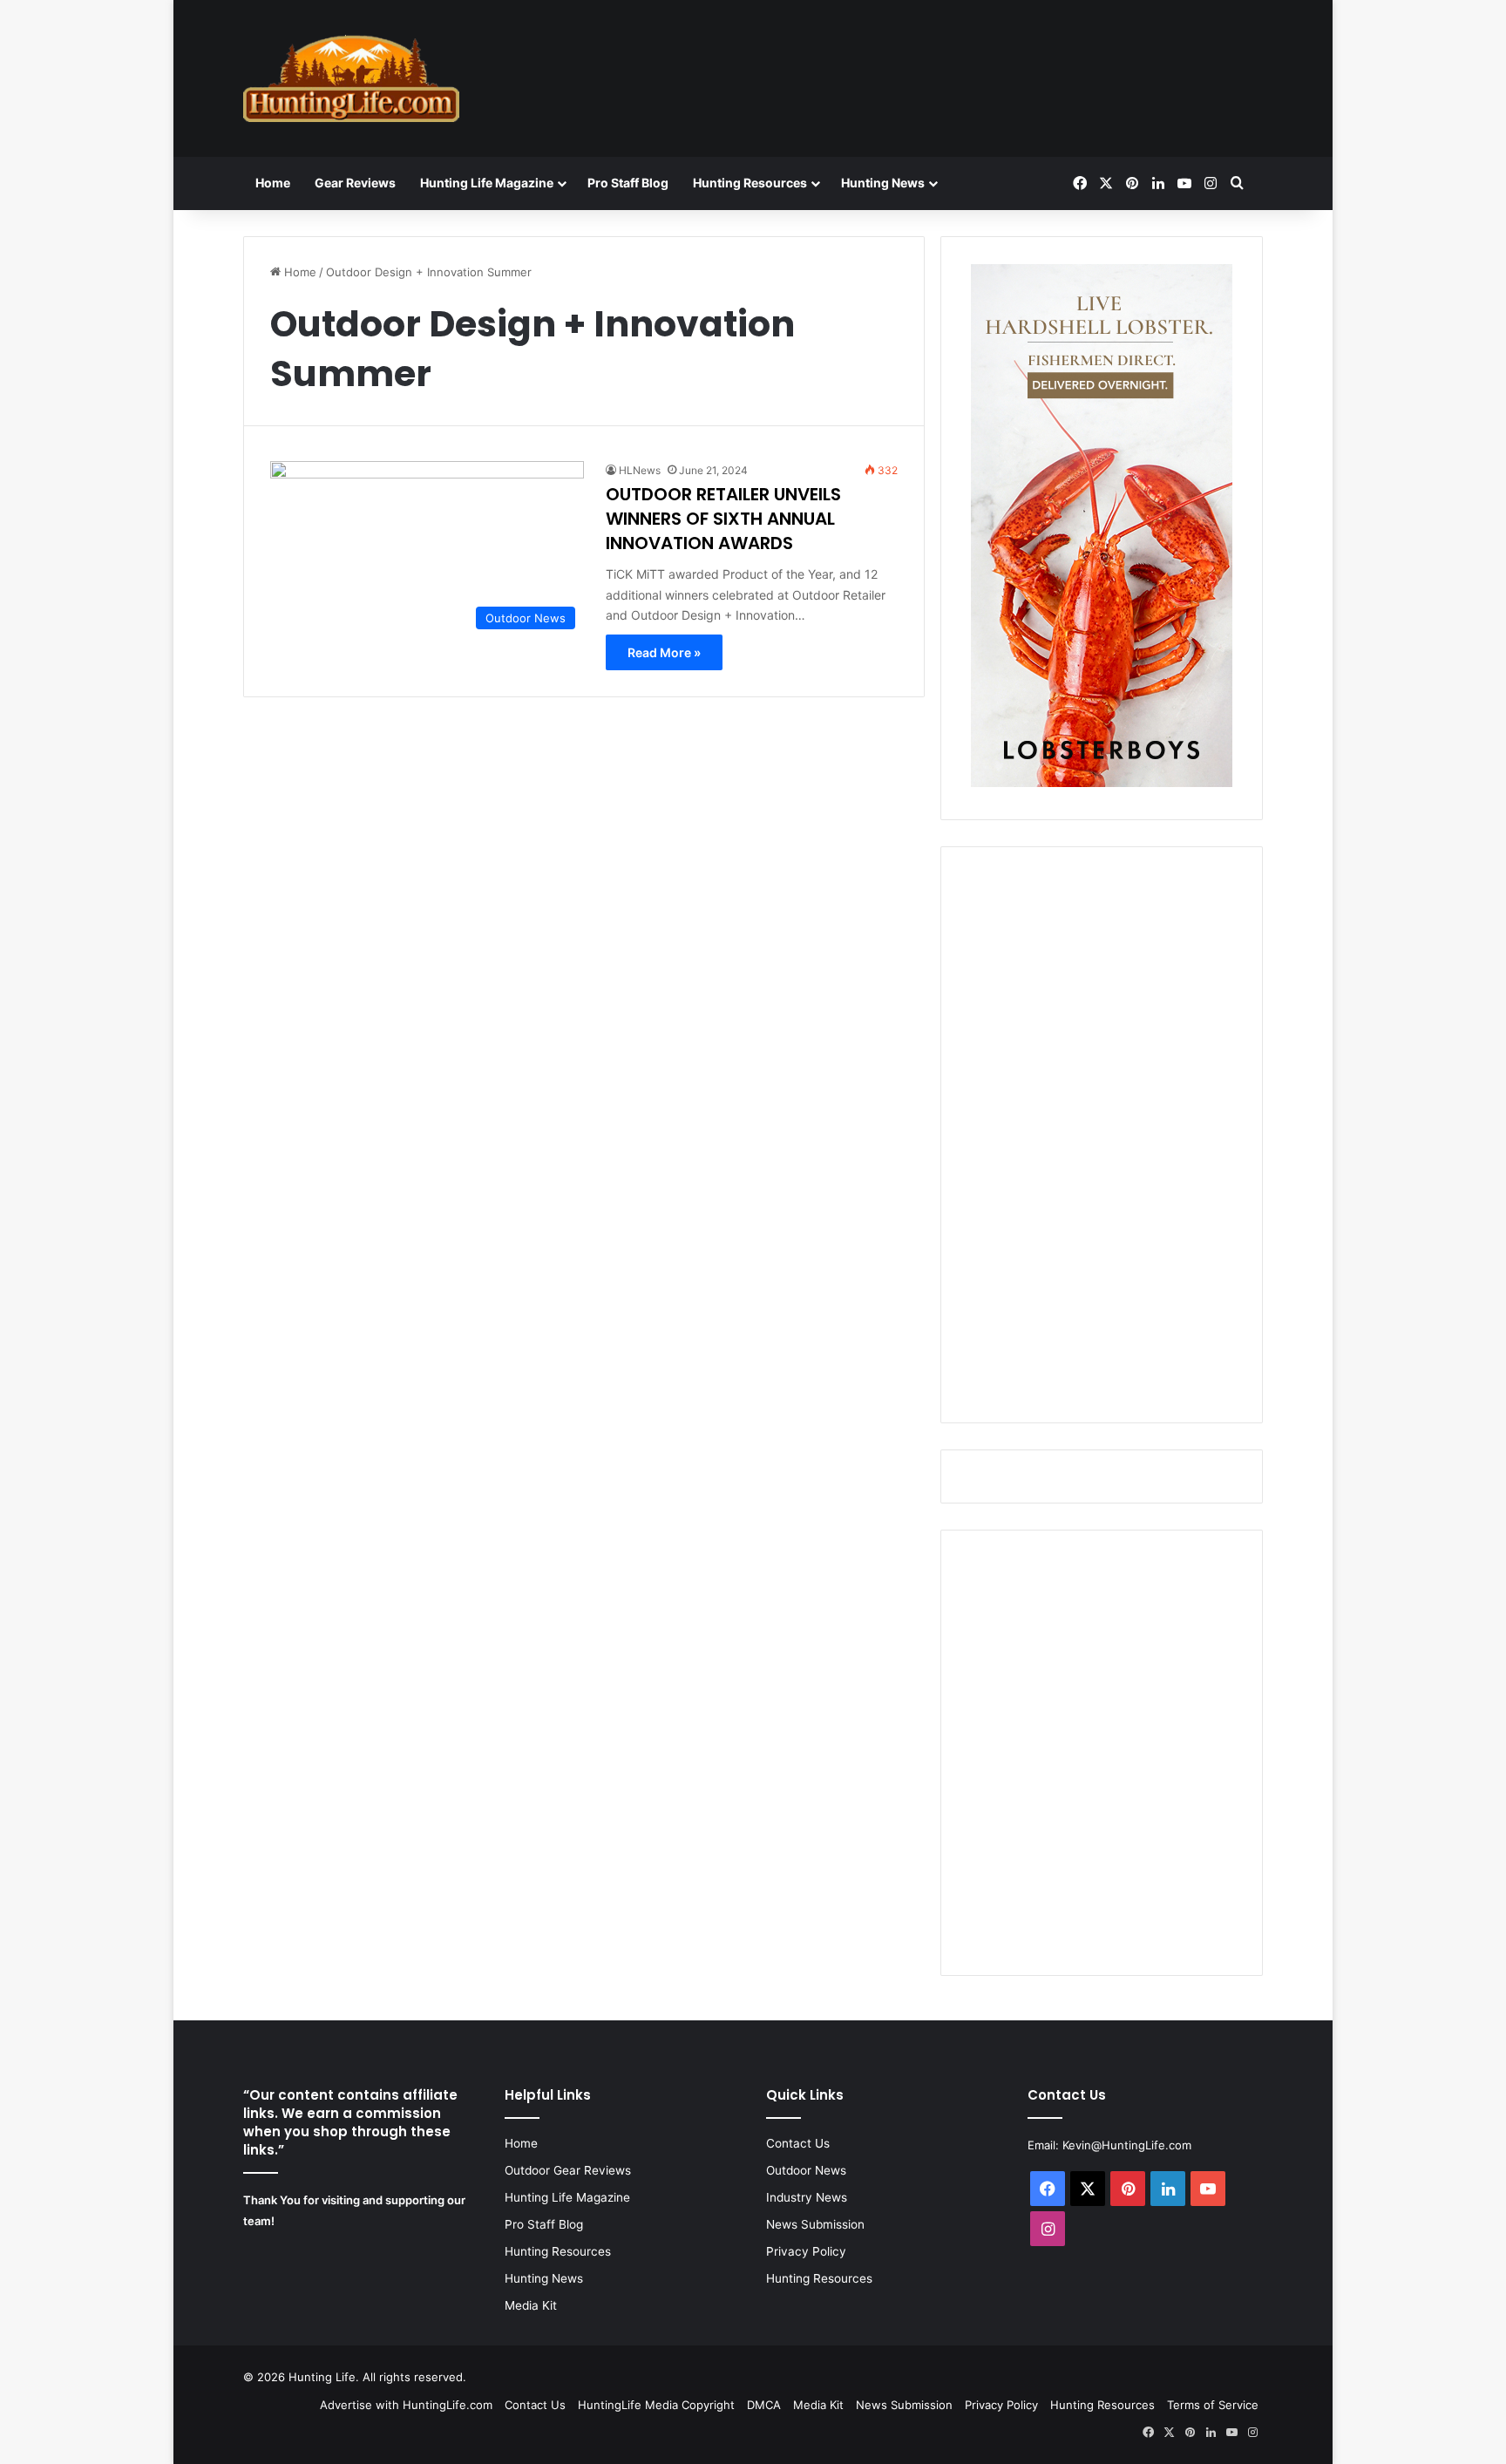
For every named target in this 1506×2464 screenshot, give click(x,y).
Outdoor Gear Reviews (568, 2170)
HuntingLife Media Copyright (656, 2405)
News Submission (815, 2224)
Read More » (664, 652)
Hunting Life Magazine (487, 183)
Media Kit (531, 2305)
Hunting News (883, 183)
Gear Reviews (355, 183)
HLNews (640, 470)
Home (273, 183)
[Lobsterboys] (1102, 783)
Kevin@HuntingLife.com (1127, 2145)
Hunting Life (322, 2377)
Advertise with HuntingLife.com (406, 2405)
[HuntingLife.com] (351, 78)
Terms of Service (1213, 2405)
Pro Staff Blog (628, 183)
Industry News (807, 2197)
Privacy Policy (806, 2251)
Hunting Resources (750, 183)
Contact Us (798, 2143)
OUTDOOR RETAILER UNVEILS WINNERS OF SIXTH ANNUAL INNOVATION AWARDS (723, 519)
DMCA (764, 2405)
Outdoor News (806, 2170)
